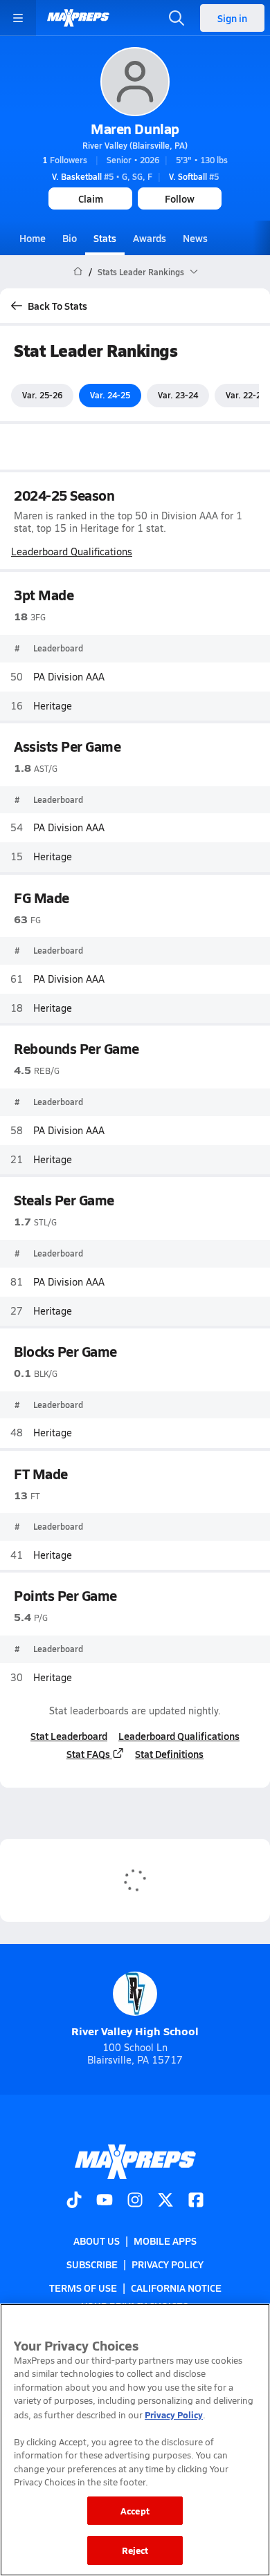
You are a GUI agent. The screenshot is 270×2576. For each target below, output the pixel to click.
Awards (150, 238)
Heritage (53, 706)
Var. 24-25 (110, 395)
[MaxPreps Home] (78, 18)
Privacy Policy (168, 2264)
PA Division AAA (69, 677)
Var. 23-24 (178, 395)
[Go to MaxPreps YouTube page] (105, 2201)
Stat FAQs (88, 1754)
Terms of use (83, 2288)
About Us (97, 2241)
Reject (135, 2550)
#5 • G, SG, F (102, 176)
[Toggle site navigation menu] (18, 18)
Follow (180, 198)
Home (33, 238)
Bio (70, 238)
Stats (105, 238)
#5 (194, 176)
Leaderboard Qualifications (72, 552)
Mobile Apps (165, 2241)
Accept (135, 2511)
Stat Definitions (169, 1754)
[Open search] (177, 18)
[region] (135, 2440)
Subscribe (92, 2264)
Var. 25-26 (42, 395)
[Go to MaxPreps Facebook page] (196, 2201)
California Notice (176, 2288)
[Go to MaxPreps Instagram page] (135, 2201)
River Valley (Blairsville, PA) (135, 145)
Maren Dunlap (135, 129)
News (195, 238)
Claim (91, 198)
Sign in (232, 18)
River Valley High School (135, 2031)
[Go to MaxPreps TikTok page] (74, 2201)
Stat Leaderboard (69, 1736)
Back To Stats (57, 306)
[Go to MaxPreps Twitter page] (165, 2201)
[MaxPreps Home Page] (78, 272)
